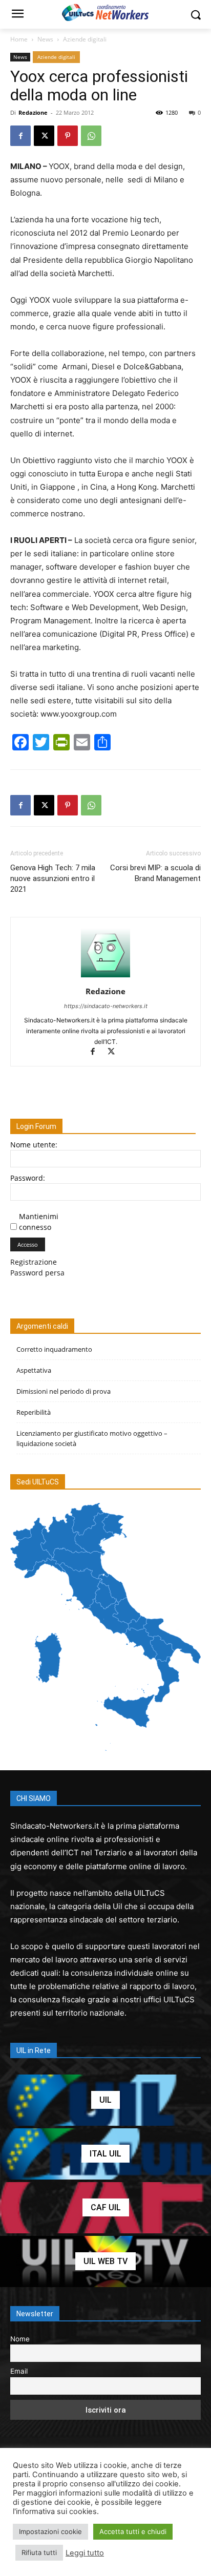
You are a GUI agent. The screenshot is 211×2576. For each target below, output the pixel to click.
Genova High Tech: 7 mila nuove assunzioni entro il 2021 (53, 878)
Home (19, 39)
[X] (44, 136)
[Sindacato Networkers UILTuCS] (105, 12)
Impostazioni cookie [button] (50, 2531)
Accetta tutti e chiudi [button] (133, 2531)
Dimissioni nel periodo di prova (64, 1391)
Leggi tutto (85, 2553)
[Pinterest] (68, 136)
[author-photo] (105, 977)
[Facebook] (20, 136)
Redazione (33, 112)
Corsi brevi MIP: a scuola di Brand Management (155, 873)
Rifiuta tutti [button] (39, 2552)
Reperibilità (34, 1412)
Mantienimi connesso (39, 1222)
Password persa (37, 1273)
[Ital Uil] (105, 2154)
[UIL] (105, 2100)
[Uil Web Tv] (105, 2261)
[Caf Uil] (105, 2208)
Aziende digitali (85, 39)
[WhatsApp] (91, 136)
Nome (20, 2339)
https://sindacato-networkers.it (106, 1006)
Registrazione (34, 1262)
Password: (28, 1178)
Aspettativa (34, 1370)
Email (19, 2371)
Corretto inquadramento (54, 1349)
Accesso (28, 1244)
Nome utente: (34, 1145)
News (45, 39)
